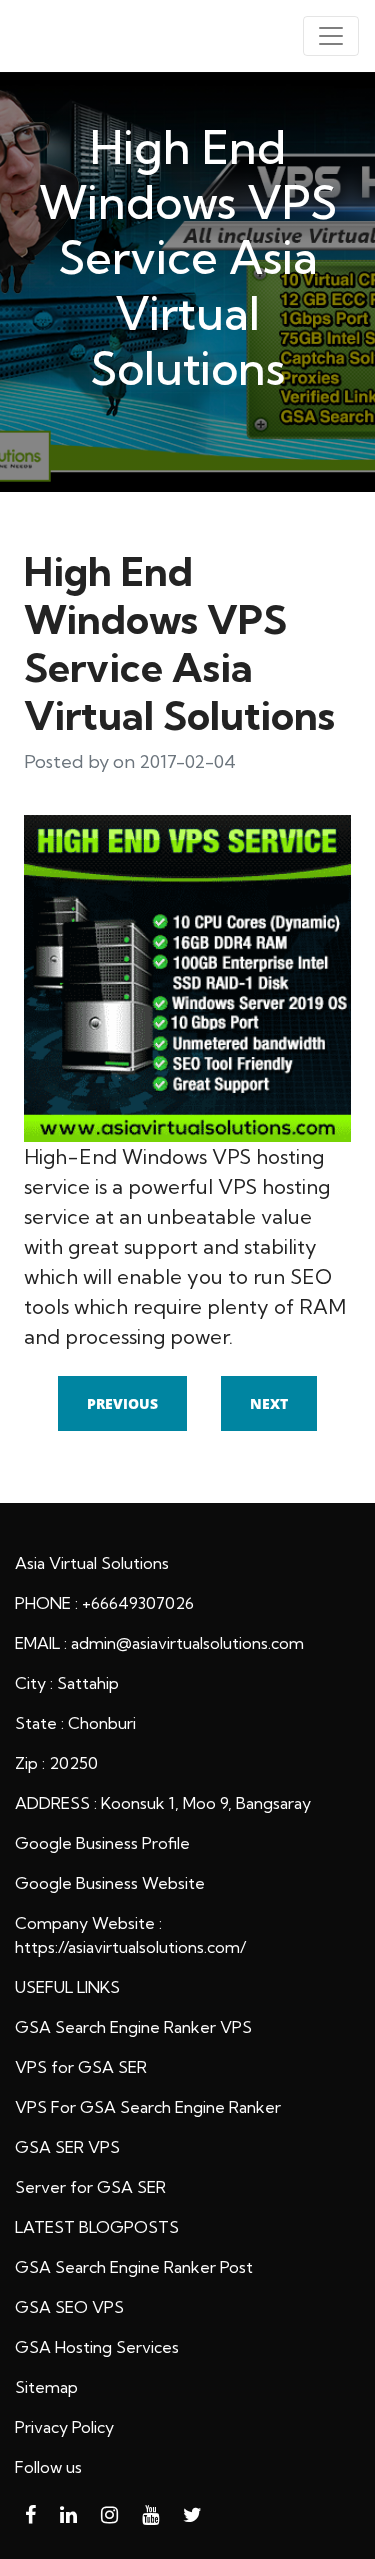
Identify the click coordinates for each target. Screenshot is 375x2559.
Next (269, 1403)
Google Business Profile (102, 1843)
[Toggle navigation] (331, 36)
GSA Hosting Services (97, 2347)
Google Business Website (110, 1883)
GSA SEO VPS (69, 2307)
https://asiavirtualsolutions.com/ (130, 1947)
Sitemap (46, 2387)
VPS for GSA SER (81, 2067)
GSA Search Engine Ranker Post (134, 2267)
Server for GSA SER (90, 2187)
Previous (122, 1403)
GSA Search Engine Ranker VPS (133, 2027)
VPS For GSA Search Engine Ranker (148, 2107)
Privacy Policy (64, 2427)
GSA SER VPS (67, 2147)
